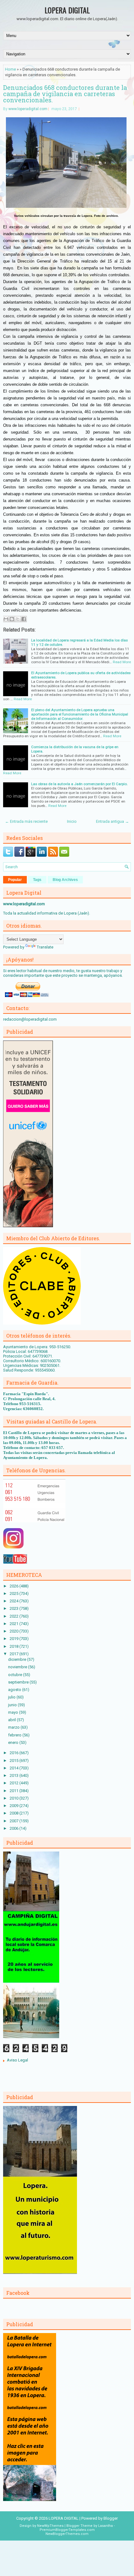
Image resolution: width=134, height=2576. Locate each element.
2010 (14, 1798)
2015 (14, 1761)
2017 (14, 1654)
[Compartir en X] (18, 619)
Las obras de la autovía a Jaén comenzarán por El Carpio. (79, 784)
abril (12, 1720)
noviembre (18, 1667)
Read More (122, 662)
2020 (14, 1631)
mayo (14, 1712)
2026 (14, 1586)
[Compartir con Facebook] (24, 619)
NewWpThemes (50, 2526)
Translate (45, 947)
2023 (14, 1608)
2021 (14, 1624)
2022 (14, 1616)
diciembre (18, 1659)
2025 (14, 1593)
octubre (16, 1675)
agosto (15, 1690)
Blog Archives (65, 880)
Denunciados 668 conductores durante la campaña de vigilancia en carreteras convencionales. (65, 94)
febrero (15, 1735)
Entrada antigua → (112, 821)
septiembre (19, 1682)
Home (10, 69)
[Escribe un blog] (12, 619)
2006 (14, 1828)
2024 (14, 1601)
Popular (15, 880)
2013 (14, 1775)
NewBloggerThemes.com (67, 2534)
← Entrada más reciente (26, 821)
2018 (14, 1646)
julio (12, 1697)
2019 (14, 1639)
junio (13, 1705)
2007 (14, 1821)
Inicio (72, 821)
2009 (14, 1806)
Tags (37, 880)
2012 (14, 1783)
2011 (14, 1791)
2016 (14, 1753)
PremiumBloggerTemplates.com (67, 2530)
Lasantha (105, 2526)
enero (14, 1742)
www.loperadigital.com (28, 109)
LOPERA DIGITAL (67, 10)
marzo (14, 1727)
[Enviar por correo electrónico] (6, 619)
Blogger (111, 2518)
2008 (14, 1813)
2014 (14, 1768)
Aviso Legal (17, 2060)
